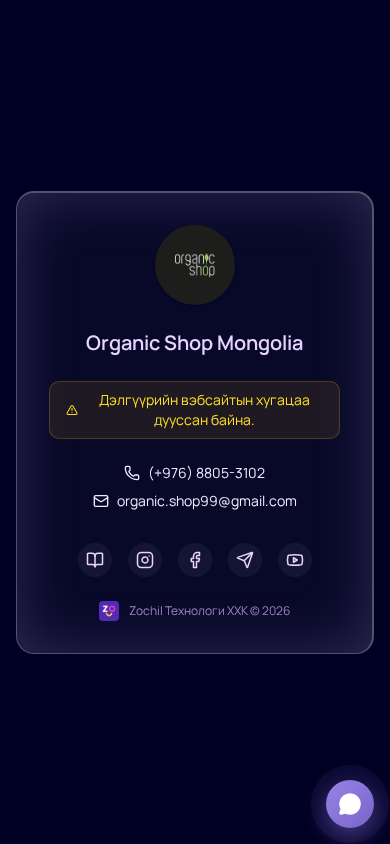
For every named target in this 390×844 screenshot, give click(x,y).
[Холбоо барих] (350, 804)
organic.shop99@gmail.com (207, 500)
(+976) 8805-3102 (206, 472)
